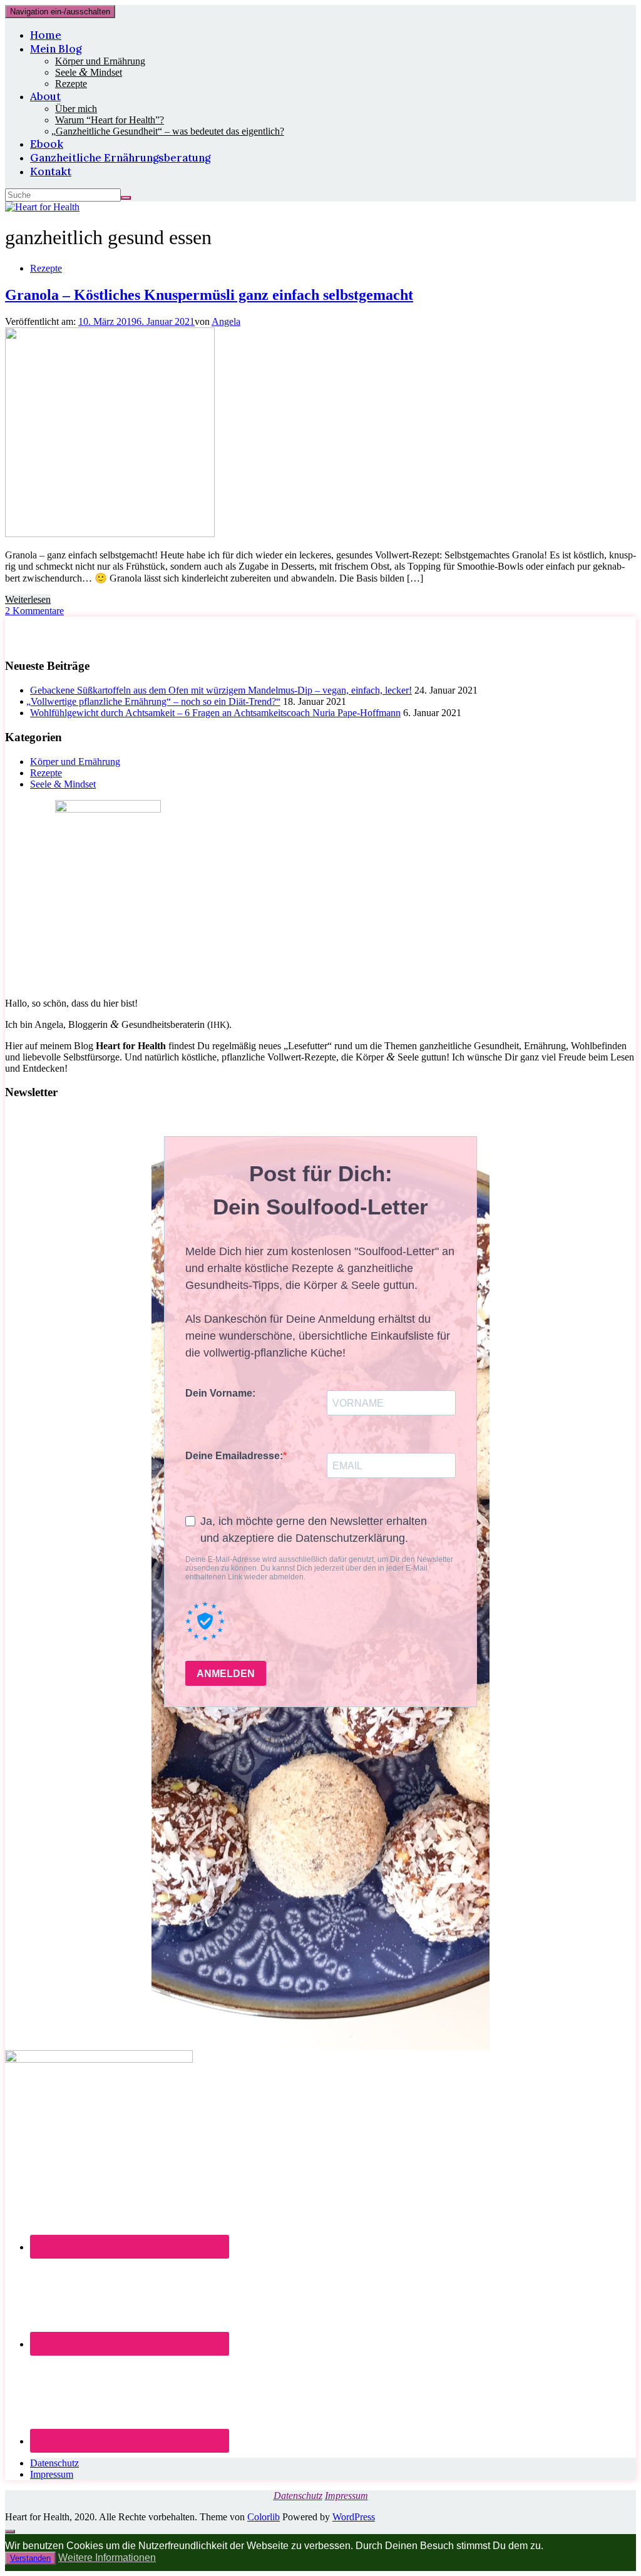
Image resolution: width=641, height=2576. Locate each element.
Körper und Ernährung (100, 61)
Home (46, 35)
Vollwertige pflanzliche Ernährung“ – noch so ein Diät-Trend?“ (155, 701)
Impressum (52, 2474)
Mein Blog (56, 49)
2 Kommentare (34, 611)
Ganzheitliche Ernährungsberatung (120, 158)
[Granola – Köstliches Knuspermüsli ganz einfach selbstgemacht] (110, 534)
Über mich (76, 109)
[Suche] (126, 198)
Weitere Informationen (107, 2558)
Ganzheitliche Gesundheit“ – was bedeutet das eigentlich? (170, 131)
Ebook (47, 144)
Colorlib (264, 2517)
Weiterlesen (28, 599)
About (45, 96)
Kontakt (51, 172)
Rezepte (71, 84)
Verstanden (30, 2558)
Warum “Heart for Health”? (110, 120)
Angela (226, 321)
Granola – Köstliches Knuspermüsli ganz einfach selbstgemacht (209, 295)
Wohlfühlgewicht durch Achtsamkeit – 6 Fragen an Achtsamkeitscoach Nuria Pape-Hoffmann (215, 713)
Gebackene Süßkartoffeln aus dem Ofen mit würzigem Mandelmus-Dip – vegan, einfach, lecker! (221, 690)
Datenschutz (54, 2463)
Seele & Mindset (63, 784)
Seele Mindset (89, 72)
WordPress (354, 2517)
